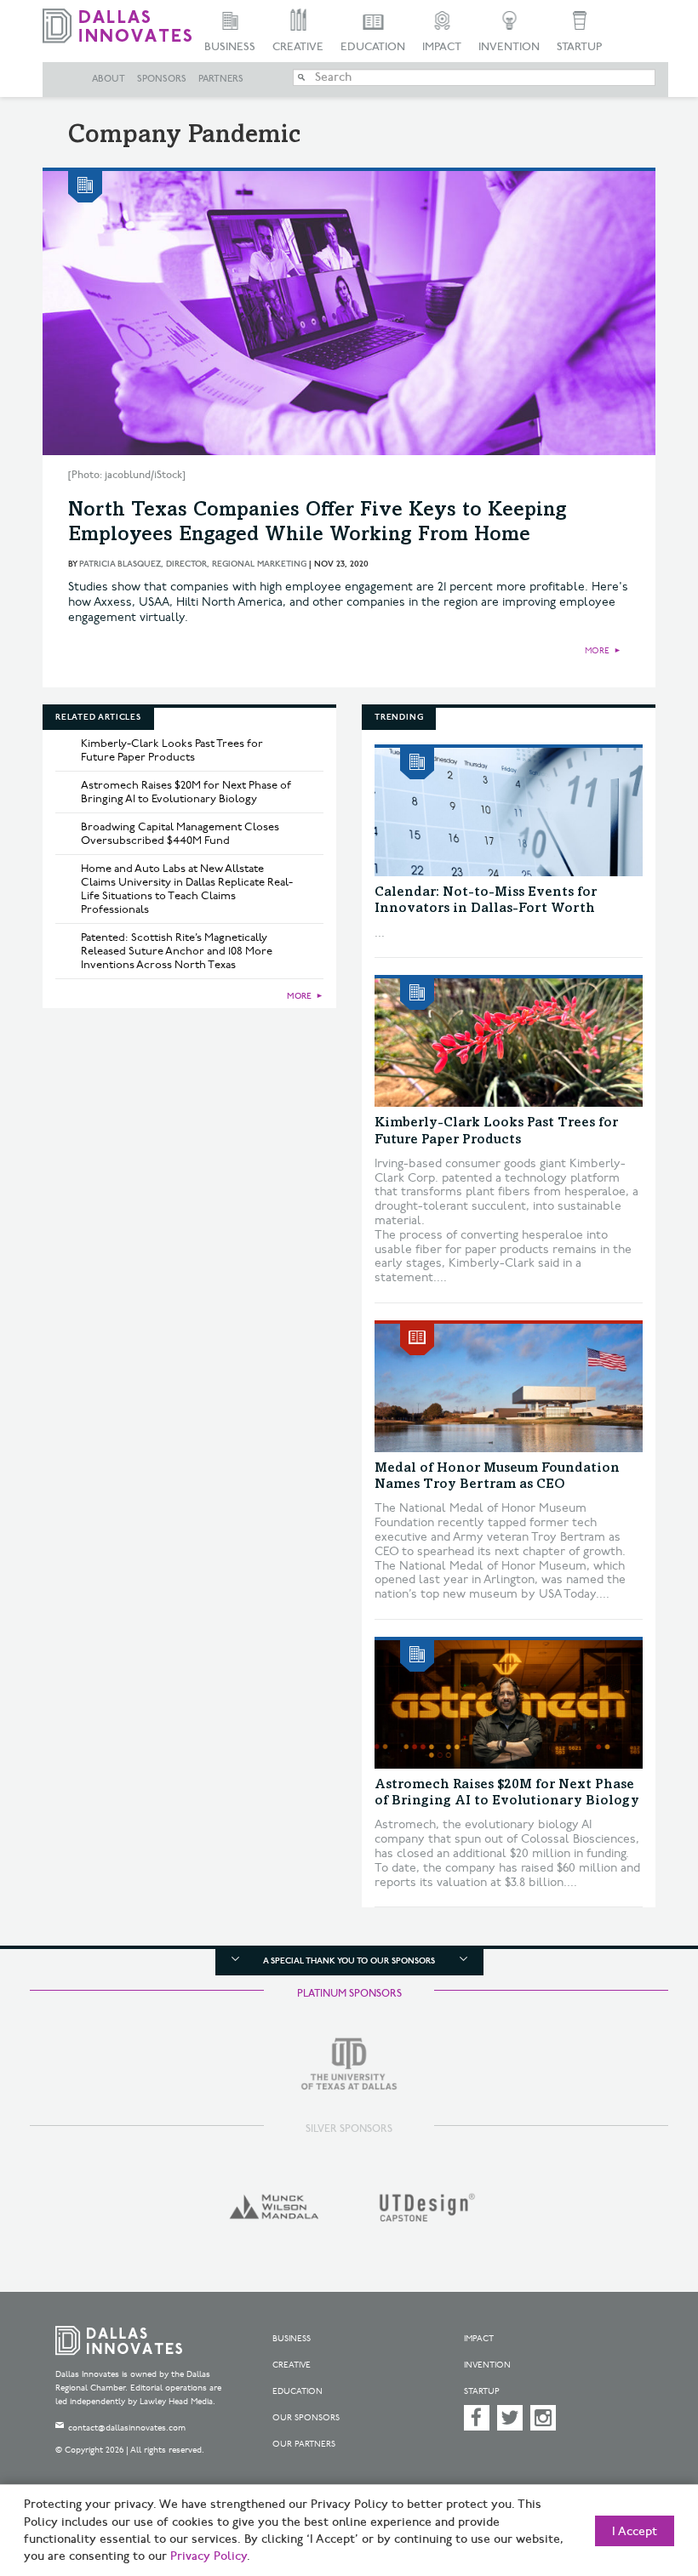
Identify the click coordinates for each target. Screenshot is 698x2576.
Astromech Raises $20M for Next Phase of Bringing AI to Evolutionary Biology (186, 792)
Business (230, 47)
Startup (579, 47)
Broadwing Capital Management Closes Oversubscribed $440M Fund (180, 834)
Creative (298, 47)
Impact (442, 47)
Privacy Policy (209, 2556)
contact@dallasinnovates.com (127, 2428)
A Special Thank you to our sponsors (349, 1961)
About (109, 79)
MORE (597, 651)
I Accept (635, 2532)
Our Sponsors (306, 2418)
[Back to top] (643, 2482)
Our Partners (304, 2444)
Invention (509, 47)
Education (373, 47)
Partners (221, 79)
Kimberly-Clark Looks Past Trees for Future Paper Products (172, 750)
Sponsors (162, 79)
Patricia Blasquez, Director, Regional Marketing (193, 564)
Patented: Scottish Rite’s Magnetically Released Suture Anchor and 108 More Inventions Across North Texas (177, 951)
